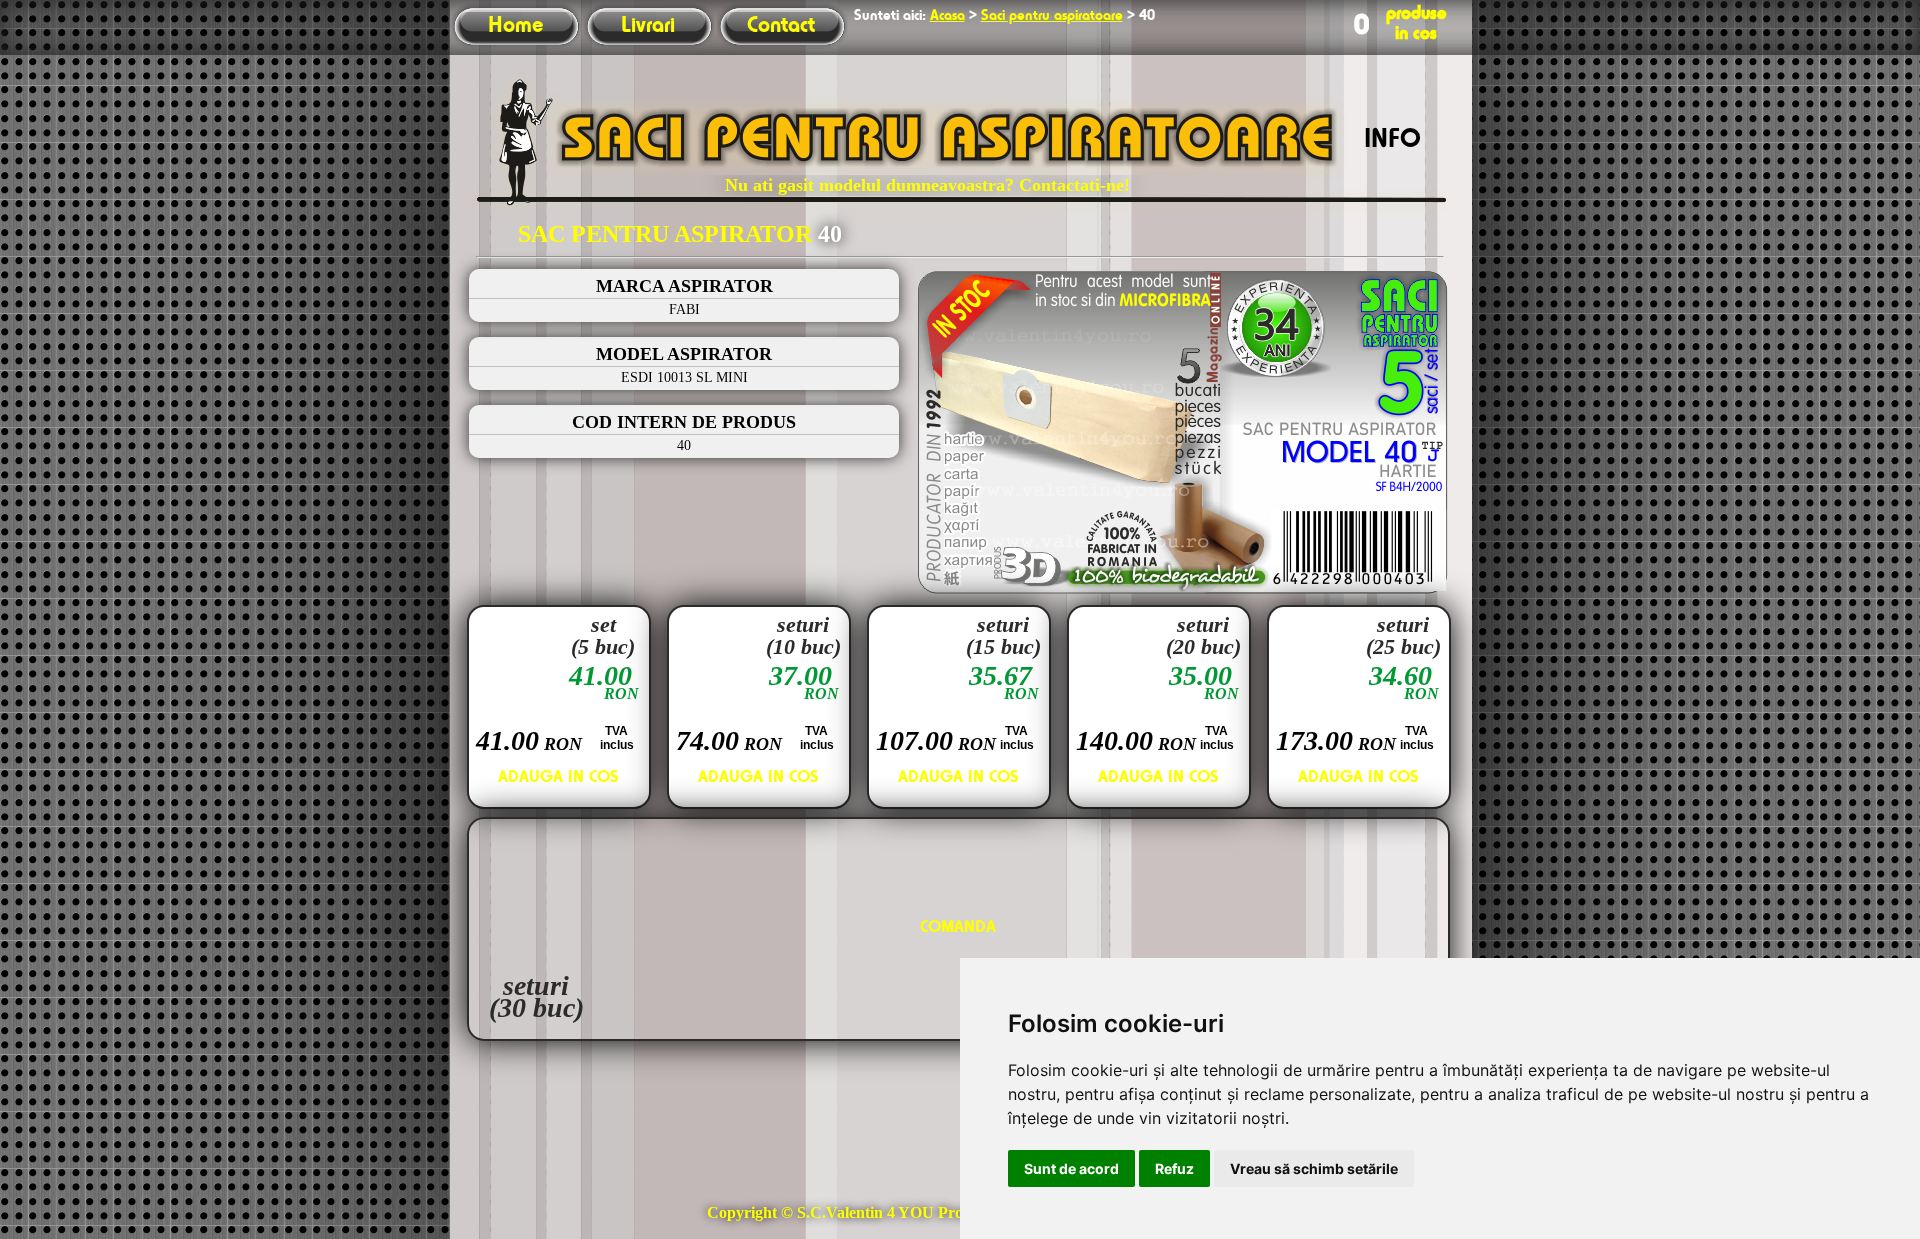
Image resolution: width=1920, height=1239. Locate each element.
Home (515, 26)
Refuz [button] (1174, 1168)
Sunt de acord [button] (1071, 1168)
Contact (781, 26)
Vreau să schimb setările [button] (1314, 1168)
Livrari (648, 26)
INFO (1392, 140)
